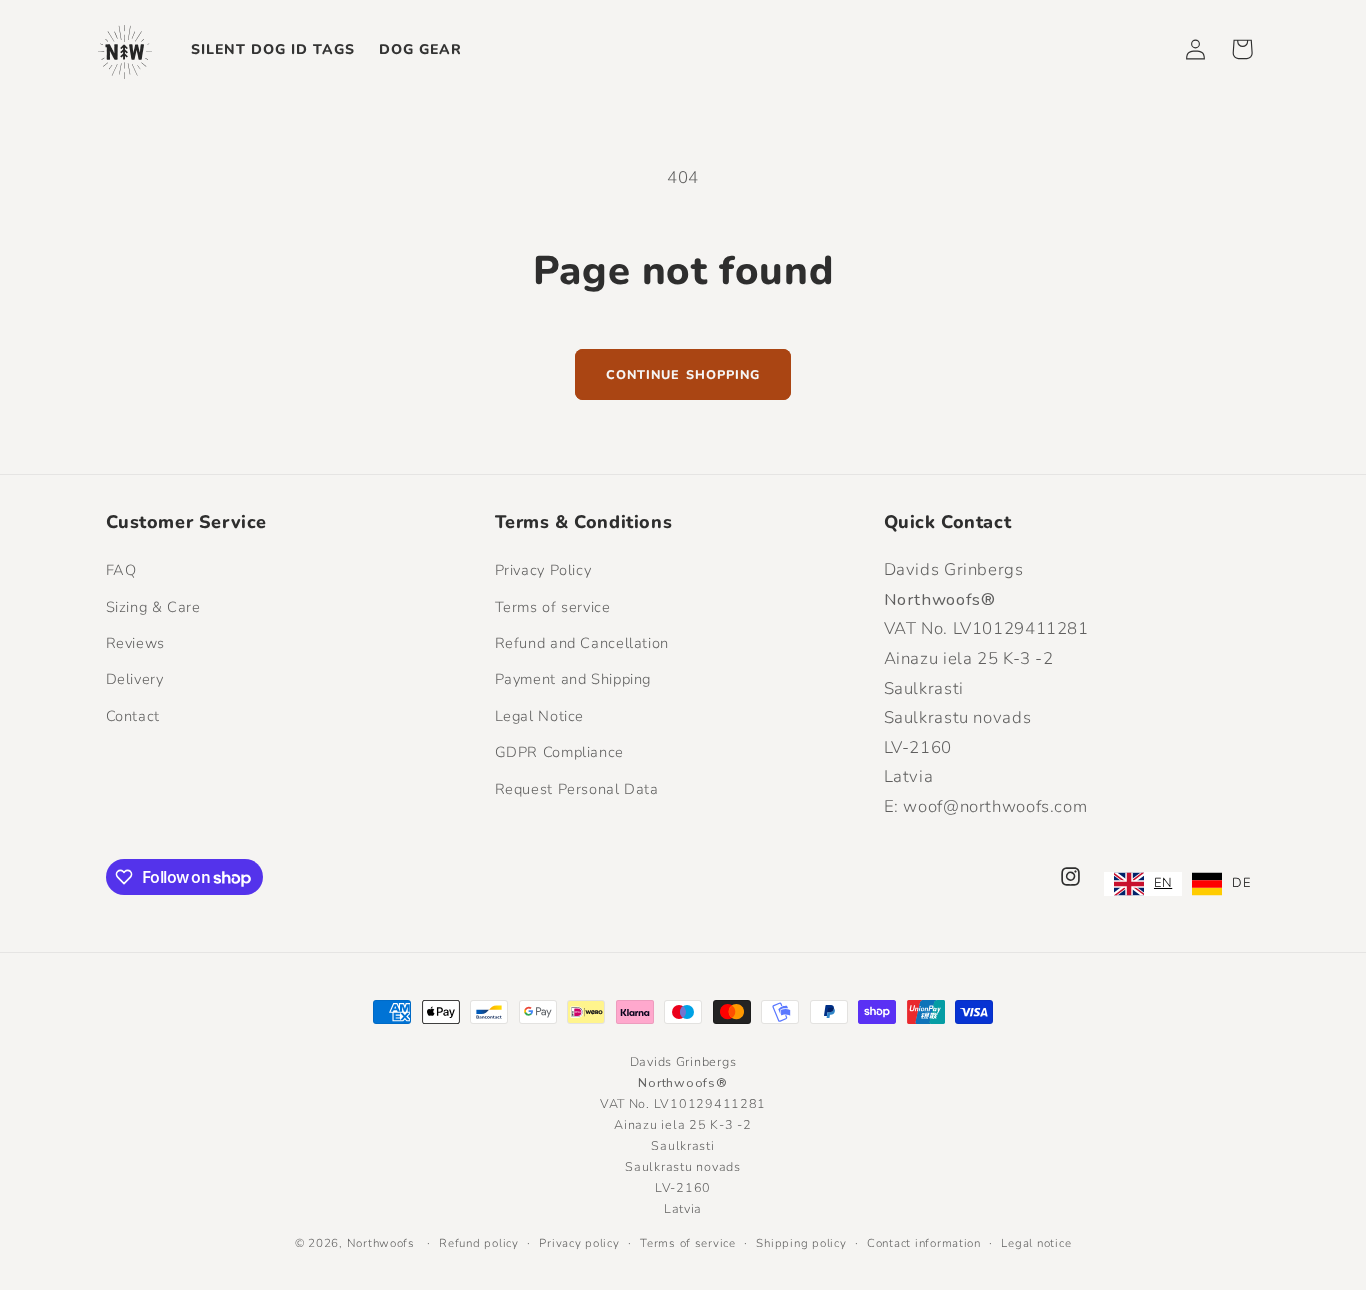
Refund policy (479, 1243)
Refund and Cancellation (582, 643)
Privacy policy (579, 1243)
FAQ (121, 570)
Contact (133, 716)
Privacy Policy (543, 570)
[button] (1242, 49)
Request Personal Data (577, 789)
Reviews (135, 643)
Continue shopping (683, 374)
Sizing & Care (153, 607)
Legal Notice (540, 716)
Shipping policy (801, 1243)
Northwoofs (381, 1243)
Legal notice (1036, 1243)
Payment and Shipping (573, 679)
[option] (1221, 884)
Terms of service (553, 607)
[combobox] (1143, 884)
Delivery (135, 679)
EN (1163, 883)
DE (1241, 883)
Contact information (924, 1243)
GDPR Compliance (559, 752)
